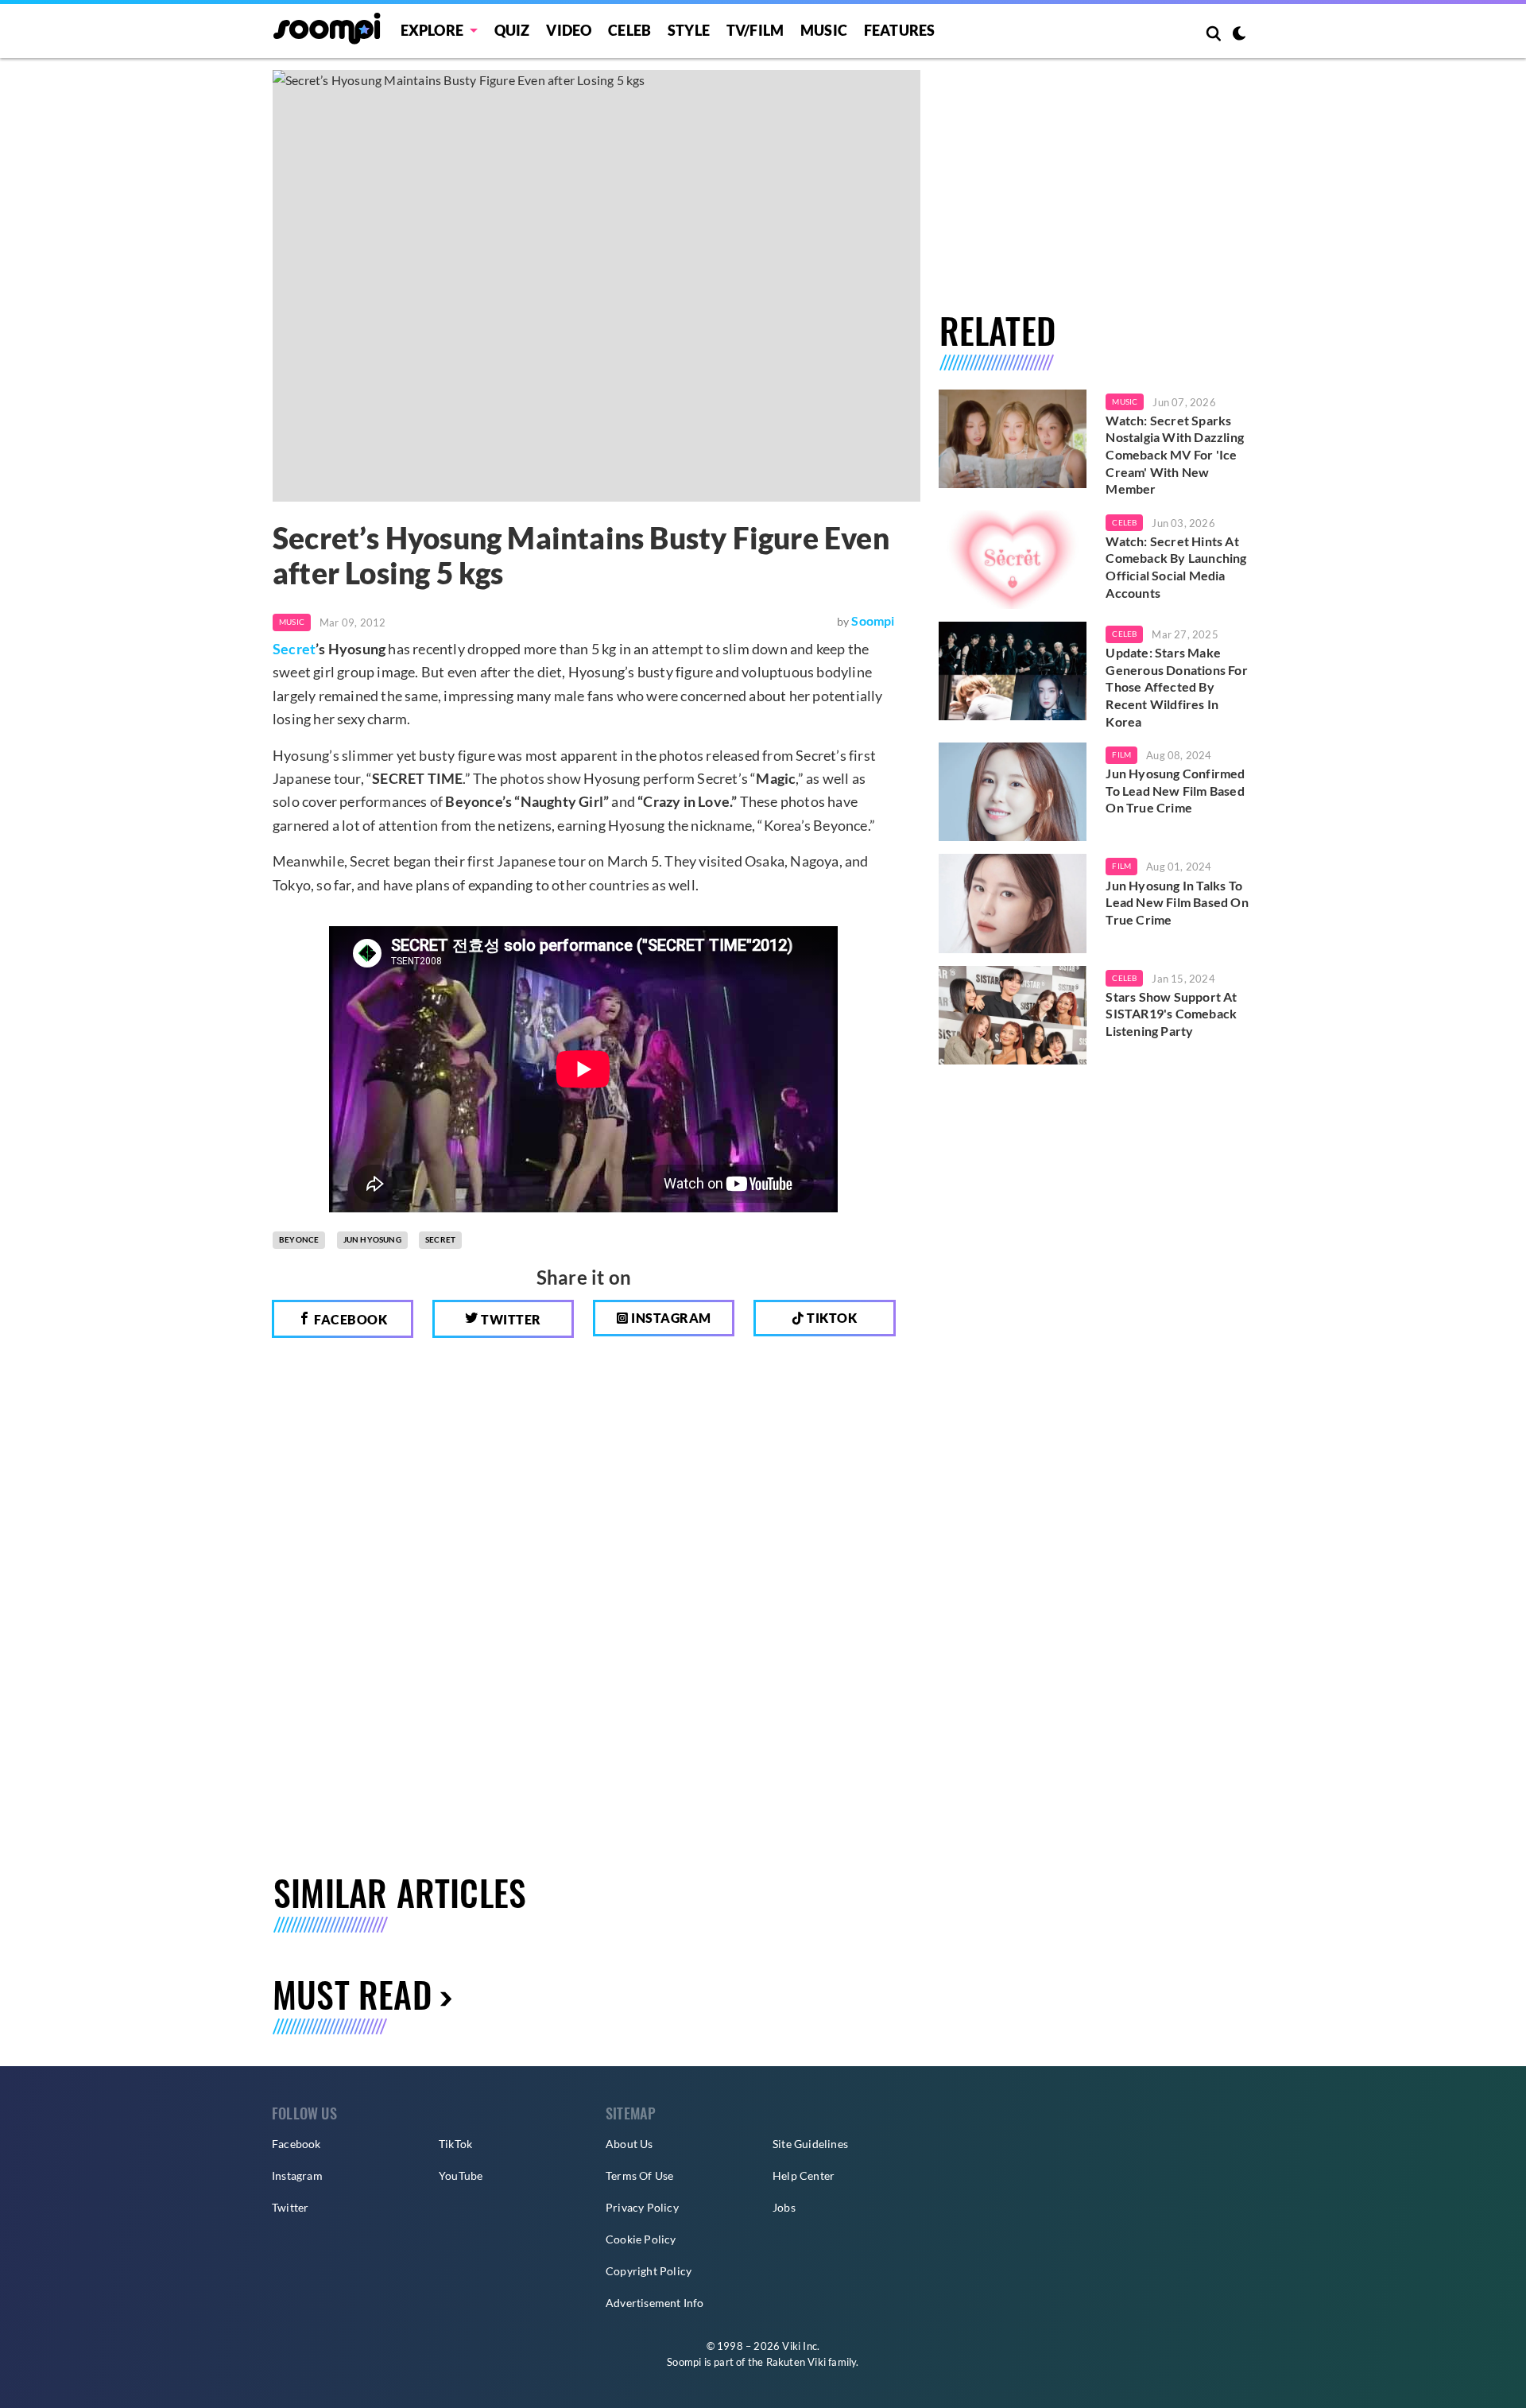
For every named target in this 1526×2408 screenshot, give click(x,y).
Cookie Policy (641, 2239)
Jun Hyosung (372, 1239)
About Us (629, 2144)
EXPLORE (432, 30)
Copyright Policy (649, 2271)
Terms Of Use (639, 2175)
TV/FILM (755, 30)
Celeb (629, 30)
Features (900, 30)
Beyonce (299, 1239)
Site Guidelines (810, 2144)
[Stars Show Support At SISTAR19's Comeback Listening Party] (1013, 1015)
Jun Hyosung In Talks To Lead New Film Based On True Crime (1177, 902)
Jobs (784, 2207)
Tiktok (831, 1318)
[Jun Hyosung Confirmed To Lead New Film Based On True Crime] (1013, 792)
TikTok (455, 2144)
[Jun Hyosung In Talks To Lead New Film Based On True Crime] (1013, 903)
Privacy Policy (642, 2207)
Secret (294, 649)
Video (569, 30)
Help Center (804, 2175)
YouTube (461, 2175)
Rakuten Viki (796, 2362)
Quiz (512, 30)
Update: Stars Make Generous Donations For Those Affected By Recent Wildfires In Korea (1176, 686)
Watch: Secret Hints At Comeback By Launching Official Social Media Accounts (1176, 567)
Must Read (352, 1994)
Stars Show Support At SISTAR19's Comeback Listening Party (1171, 1014)
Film (1121, 754)
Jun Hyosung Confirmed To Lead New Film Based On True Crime (1175, 790)
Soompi (873, 620)
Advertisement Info (655, 2303)
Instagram (670, 1318)
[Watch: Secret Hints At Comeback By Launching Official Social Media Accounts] (1013, 560)
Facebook (350, 1319)
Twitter (510, 1319)
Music (824, 30)
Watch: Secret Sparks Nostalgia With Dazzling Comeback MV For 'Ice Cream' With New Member (1175, 454)
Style (689, 30)
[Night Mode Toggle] (1239, 35)
